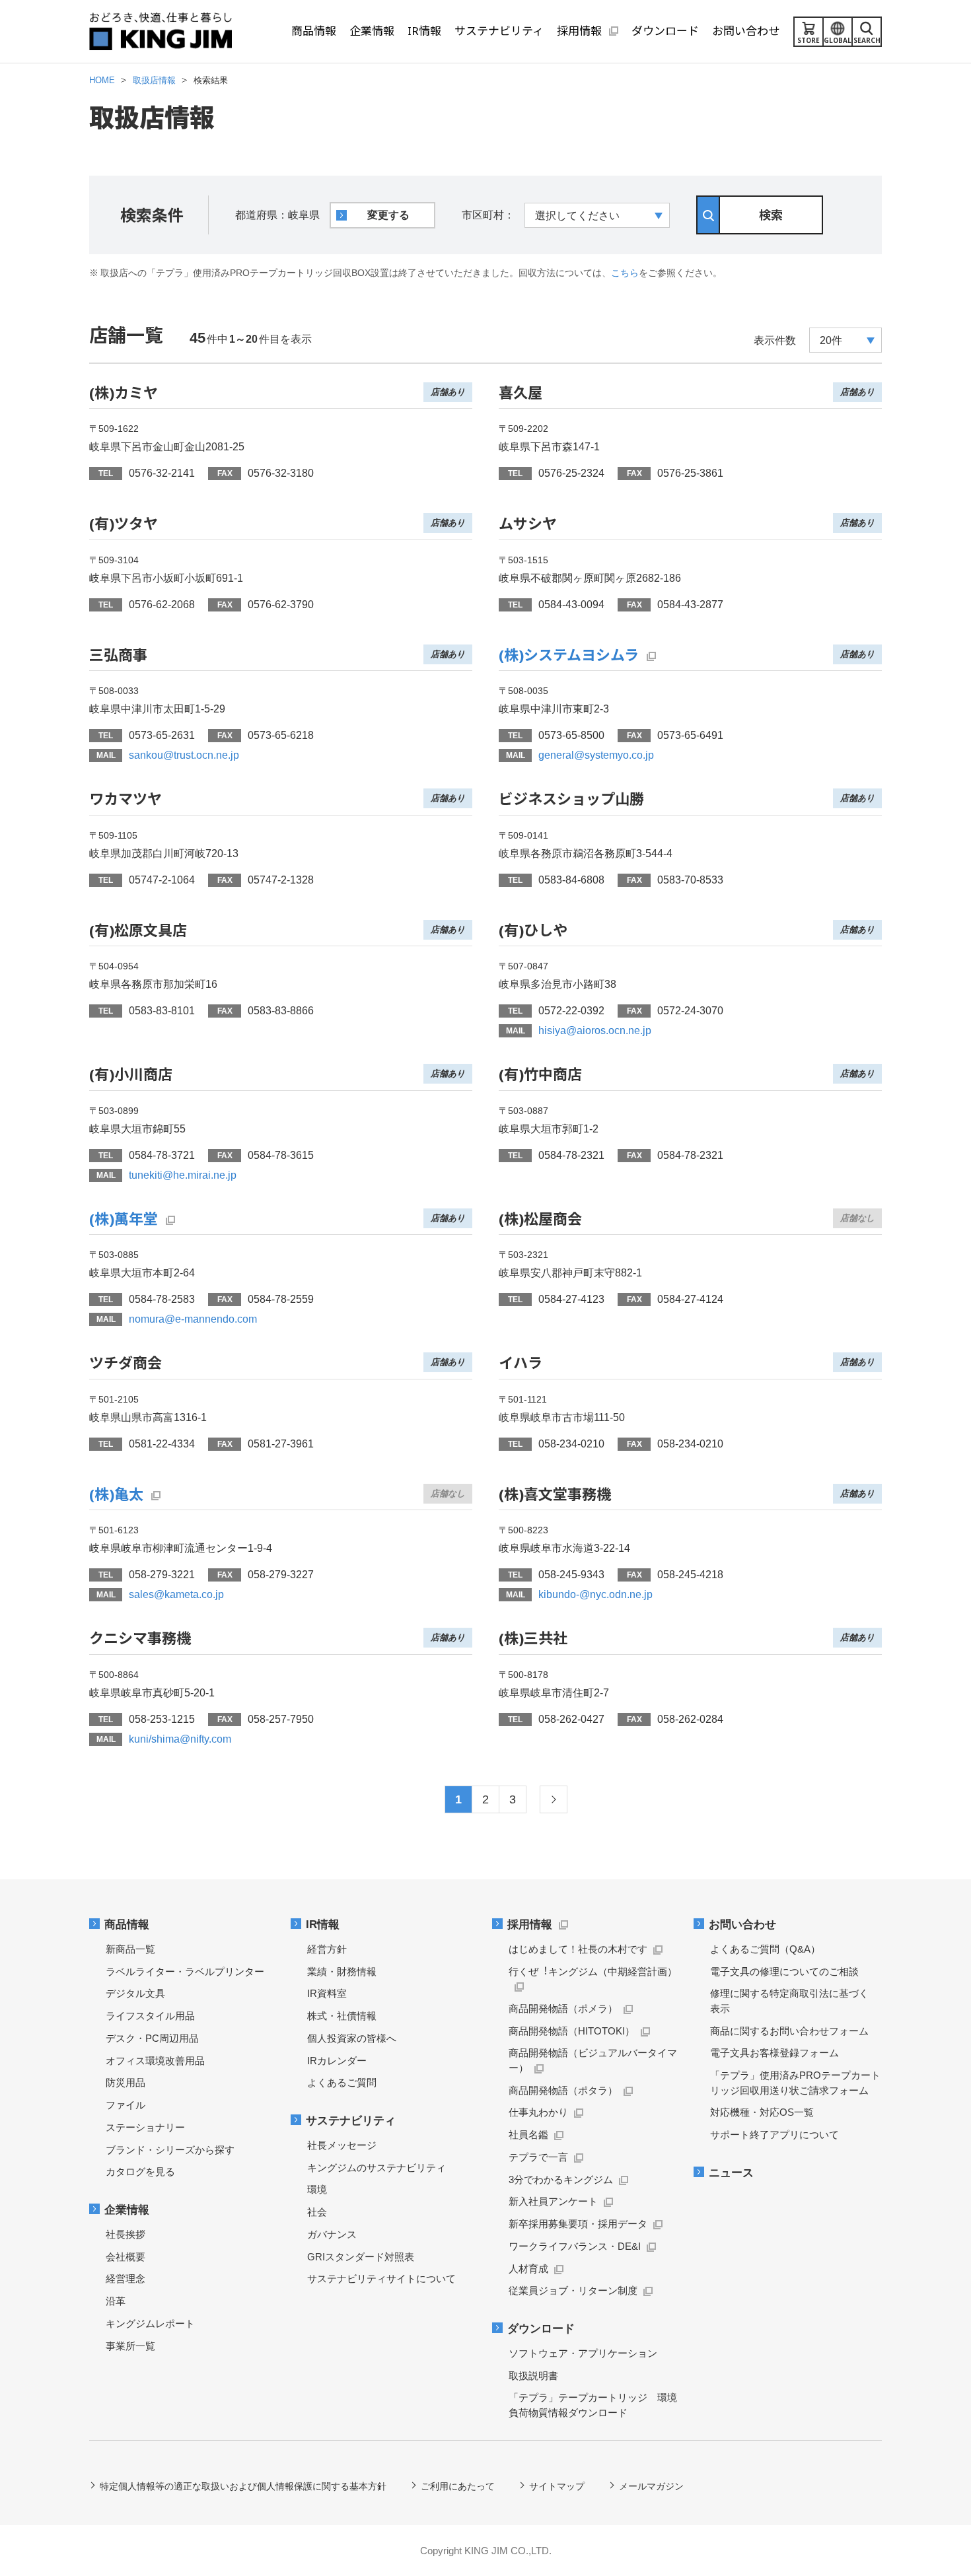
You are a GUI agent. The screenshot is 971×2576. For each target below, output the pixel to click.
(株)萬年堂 (124, 1218)
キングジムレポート (150, 2323)
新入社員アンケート (553, 2201)
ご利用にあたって (458, 2486)
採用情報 (530, 1925)
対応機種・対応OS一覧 (762, 2112)
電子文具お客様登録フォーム (774, 2053)
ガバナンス (332, 2234)
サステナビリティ (351, 2121)
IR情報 (323, 1925)
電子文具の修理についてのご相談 (784, 1971)
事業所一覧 (130, 2346)
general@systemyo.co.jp (596, 755)
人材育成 (528, 2269)
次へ (554, 1799)
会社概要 (126, 2257)
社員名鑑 (528, 2135)
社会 (317, 2212)
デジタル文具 (135, 1993)
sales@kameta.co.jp (176, 1594)
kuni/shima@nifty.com (180, 1739)
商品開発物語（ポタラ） (563, 2090)
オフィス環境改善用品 (155, 2061)
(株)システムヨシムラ (569, 654)
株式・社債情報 (342, 2016)
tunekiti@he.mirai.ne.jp (183, 1175)
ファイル (126, 2105)
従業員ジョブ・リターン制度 (573, 2290)
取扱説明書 (533, 2376)
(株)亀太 (116, 1494)
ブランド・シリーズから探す (170, 2150)
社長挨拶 (126, 2234)
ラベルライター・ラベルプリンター (185, 1971)
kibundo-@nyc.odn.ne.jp (595, 1594)
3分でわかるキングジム (561, 2179)
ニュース (731, 2173)
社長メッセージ (342, 2145)
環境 (317, 2189)
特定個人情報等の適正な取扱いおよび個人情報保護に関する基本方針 (243, 2486)
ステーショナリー (145, 2127)
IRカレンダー (337, 2061)
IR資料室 (327, 1993)
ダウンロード (541, 2329)
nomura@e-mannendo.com (193, 1319)
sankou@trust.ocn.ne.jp (184, 755)
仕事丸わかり (538, 2112)
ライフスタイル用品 (150, 2016)
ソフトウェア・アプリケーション (583, 2353)
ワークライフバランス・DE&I (575, 2246)
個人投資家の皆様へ (352, 2038)
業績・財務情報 (342, 1971)
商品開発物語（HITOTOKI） (572, 2031)
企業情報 (127, 2210)
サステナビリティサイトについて (381, 2279)
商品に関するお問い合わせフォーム (789, 2031)
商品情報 (127, 1925)
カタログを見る (140, 2172)
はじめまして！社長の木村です (578, 1949)
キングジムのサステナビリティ (377, 2168)
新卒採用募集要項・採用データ (578, 2224)
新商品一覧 (130, 1949)
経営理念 (126, 2279)
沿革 (116, 2301)
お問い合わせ (742, 1925)
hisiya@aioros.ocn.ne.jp (595, 1030)
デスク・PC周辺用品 (152, 2038)
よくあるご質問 (342, 2082)
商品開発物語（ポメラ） (563, 2008)
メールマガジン (651, 2486)
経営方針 (327, 1949)
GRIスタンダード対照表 (361, 2257)
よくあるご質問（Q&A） (765, 1949)
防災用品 (126, 2082)
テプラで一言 (538, 2157)
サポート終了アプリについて (774, 2135)
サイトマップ (557, 2486)
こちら (625, 273)
